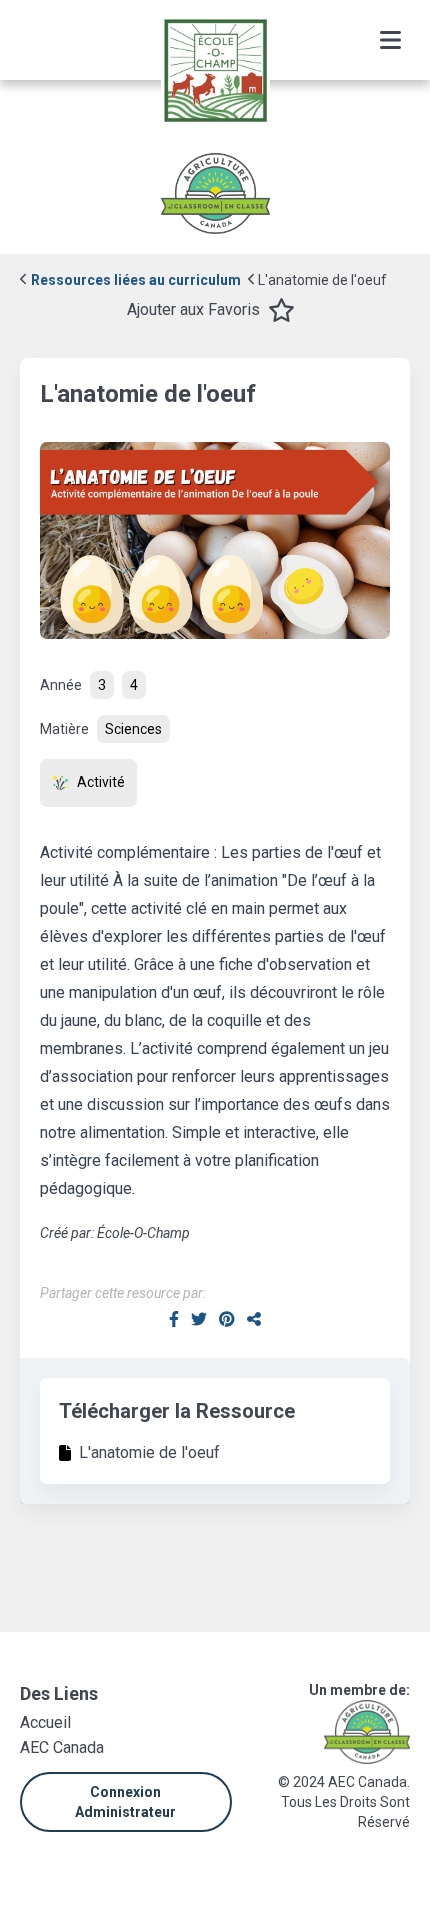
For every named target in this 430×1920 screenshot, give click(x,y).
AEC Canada (62, 1747)
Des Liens (59, 1693)
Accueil (45, 1722)
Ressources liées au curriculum (134, 280)
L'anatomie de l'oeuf (321, 280)
